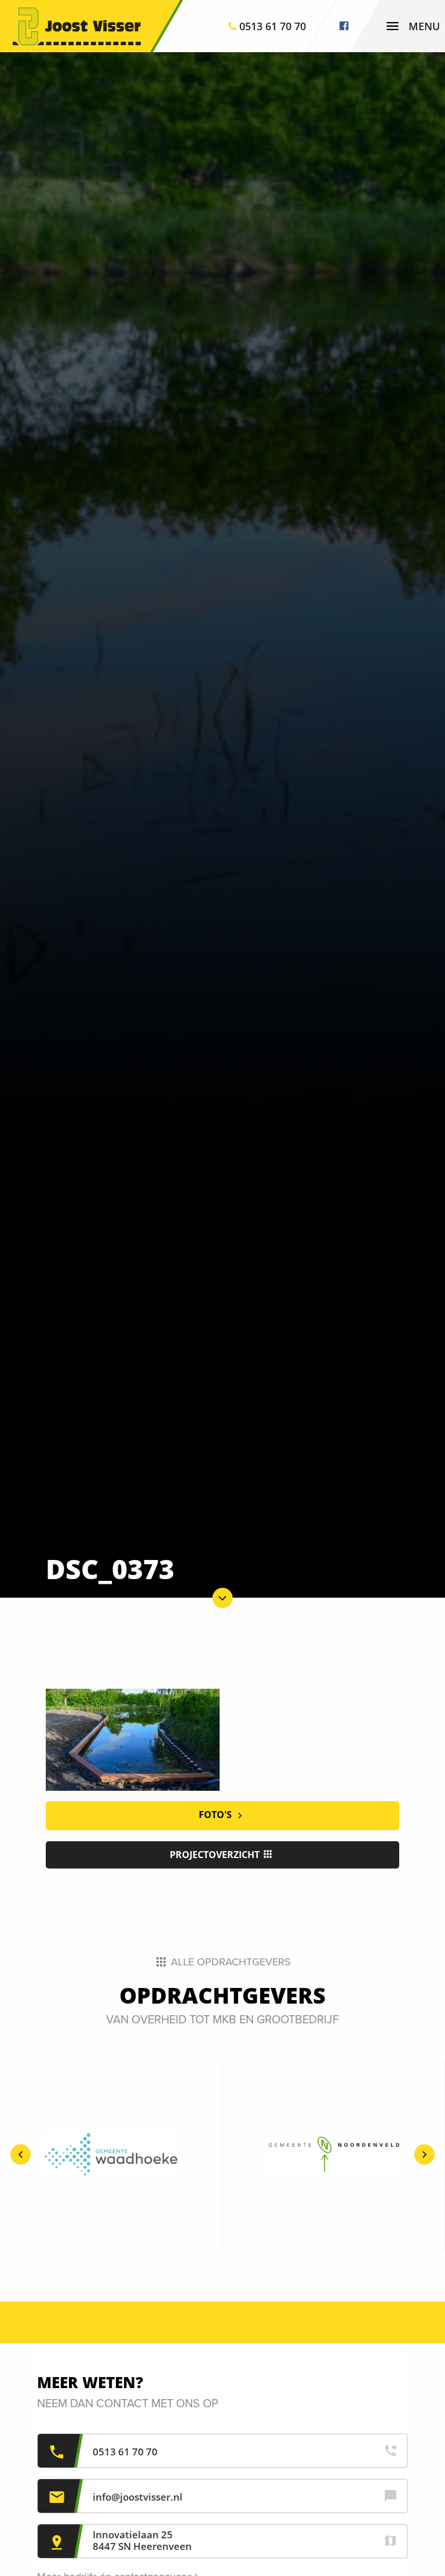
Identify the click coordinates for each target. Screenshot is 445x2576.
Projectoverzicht (216, 1855)
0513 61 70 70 (125, 2452)
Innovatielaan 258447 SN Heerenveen (142, 2540)
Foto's (216, 1815)
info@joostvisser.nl (138, 2497)
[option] (111, 2154)
